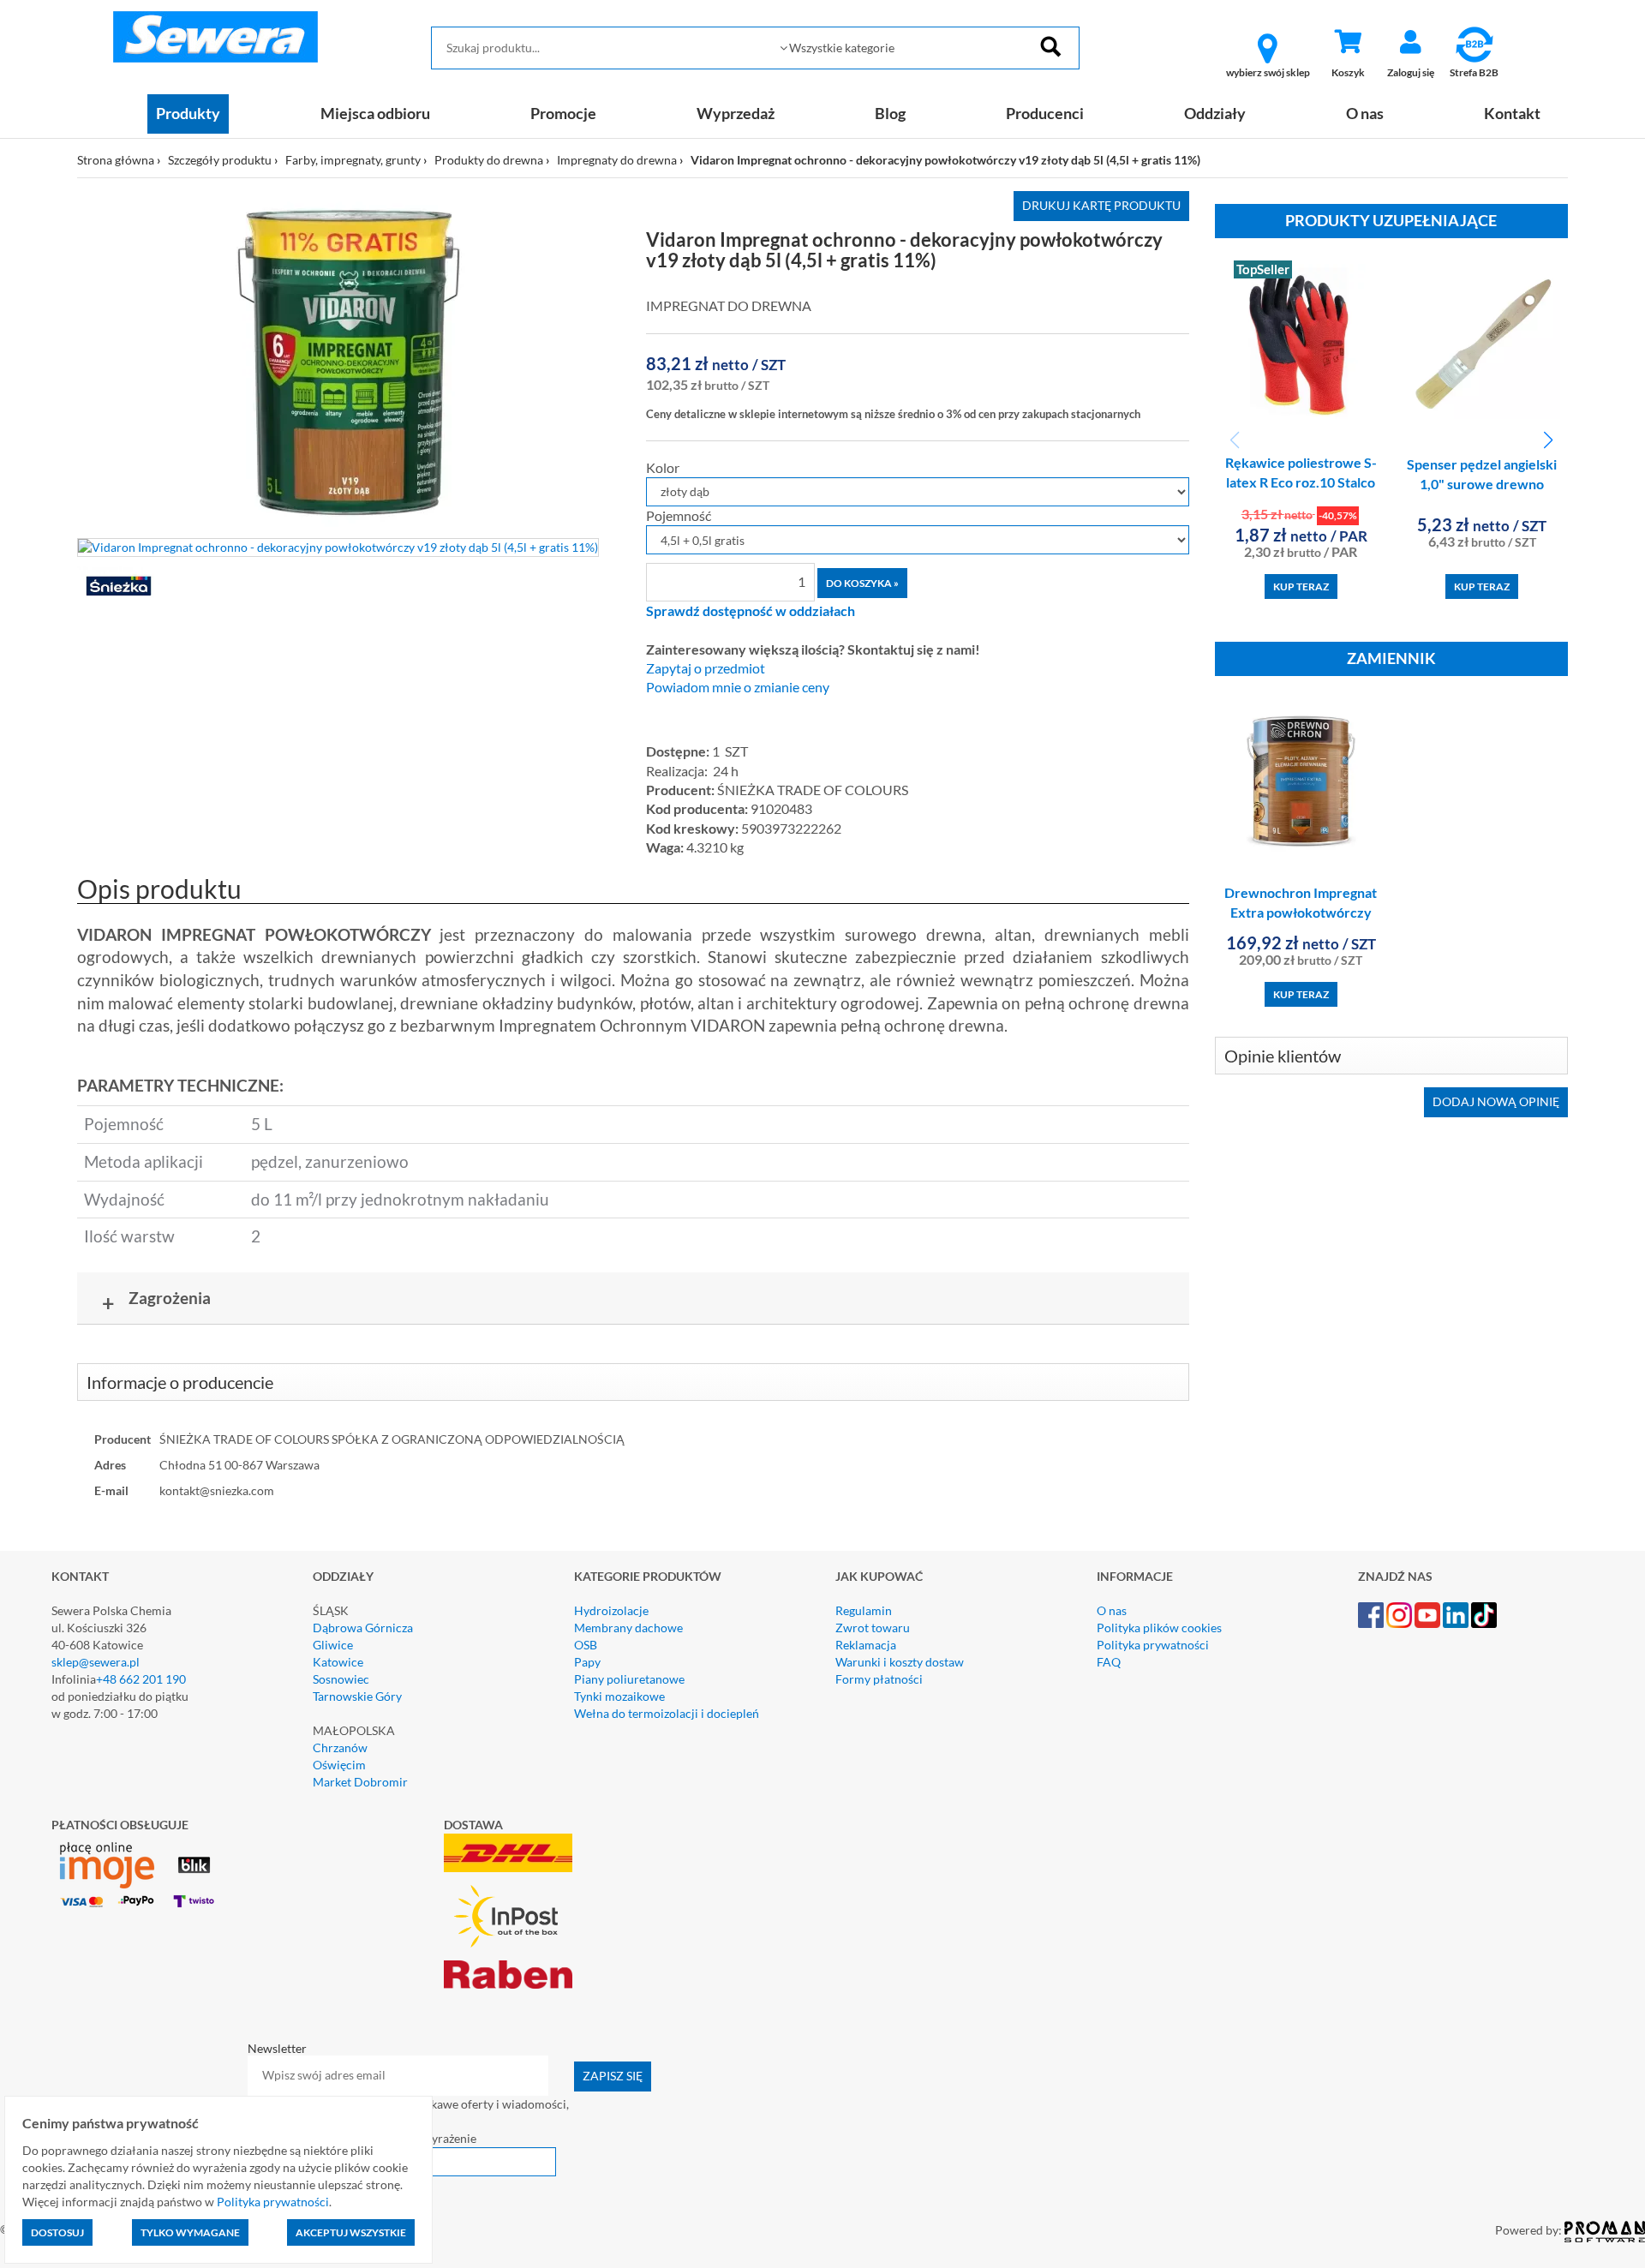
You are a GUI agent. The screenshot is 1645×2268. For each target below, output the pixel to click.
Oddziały (1215, 113)
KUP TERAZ (1301, 586)
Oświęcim (339, 1765)
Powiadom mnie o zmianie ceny (738, 687)
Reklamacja (866, 1645)
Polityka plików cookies (1159, 1628)
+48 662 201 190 (141, 1679)
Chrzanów (340, 1747)
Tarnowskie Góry (357, 1696)
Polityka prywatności (1153, 1645)
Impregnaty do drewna (617, 160)
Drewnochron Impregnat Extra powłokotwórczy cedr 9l (1301, 912)
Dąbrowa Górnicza (363, 1628)
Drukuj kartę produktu (1101, 205)
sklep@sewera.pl (96, 1662)
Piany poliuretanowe (629, 1679)
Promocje (563, 113)
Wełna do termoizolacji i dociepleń (667, 1713)
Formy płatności (879, 1679)
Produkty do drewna (489, 160)
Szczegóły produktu (220, 160)
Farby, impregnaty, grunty (353, 160)
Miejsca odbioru (375, 113)
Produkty (188, 113)
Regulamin (864, 1610)
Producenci (1045, 113)
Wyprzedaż (736, 113)
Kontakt (1512, 113)
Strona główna (116, 160)
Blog (890, 113)
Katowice (338, 1662)
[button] (1548, 440)
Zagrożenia (157, 1302)
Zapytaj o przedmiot (706, 668)
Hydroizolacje (611, 1610)
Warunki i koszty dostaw (900, 1662)
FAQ (1109, 1662)
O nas (1365, 113)
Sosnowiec (341, 1679)
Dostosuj (57, 2232)
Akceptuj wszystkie (351, 2232)
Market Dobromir (360, 1782)
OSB (586, 1645)
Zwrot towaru (873, 1628)
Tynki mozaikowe (619, 1696)
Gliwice (333, 1645)
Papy (587, 1662)
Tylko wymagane (190, 2232)
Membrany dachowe (628, 1628)
